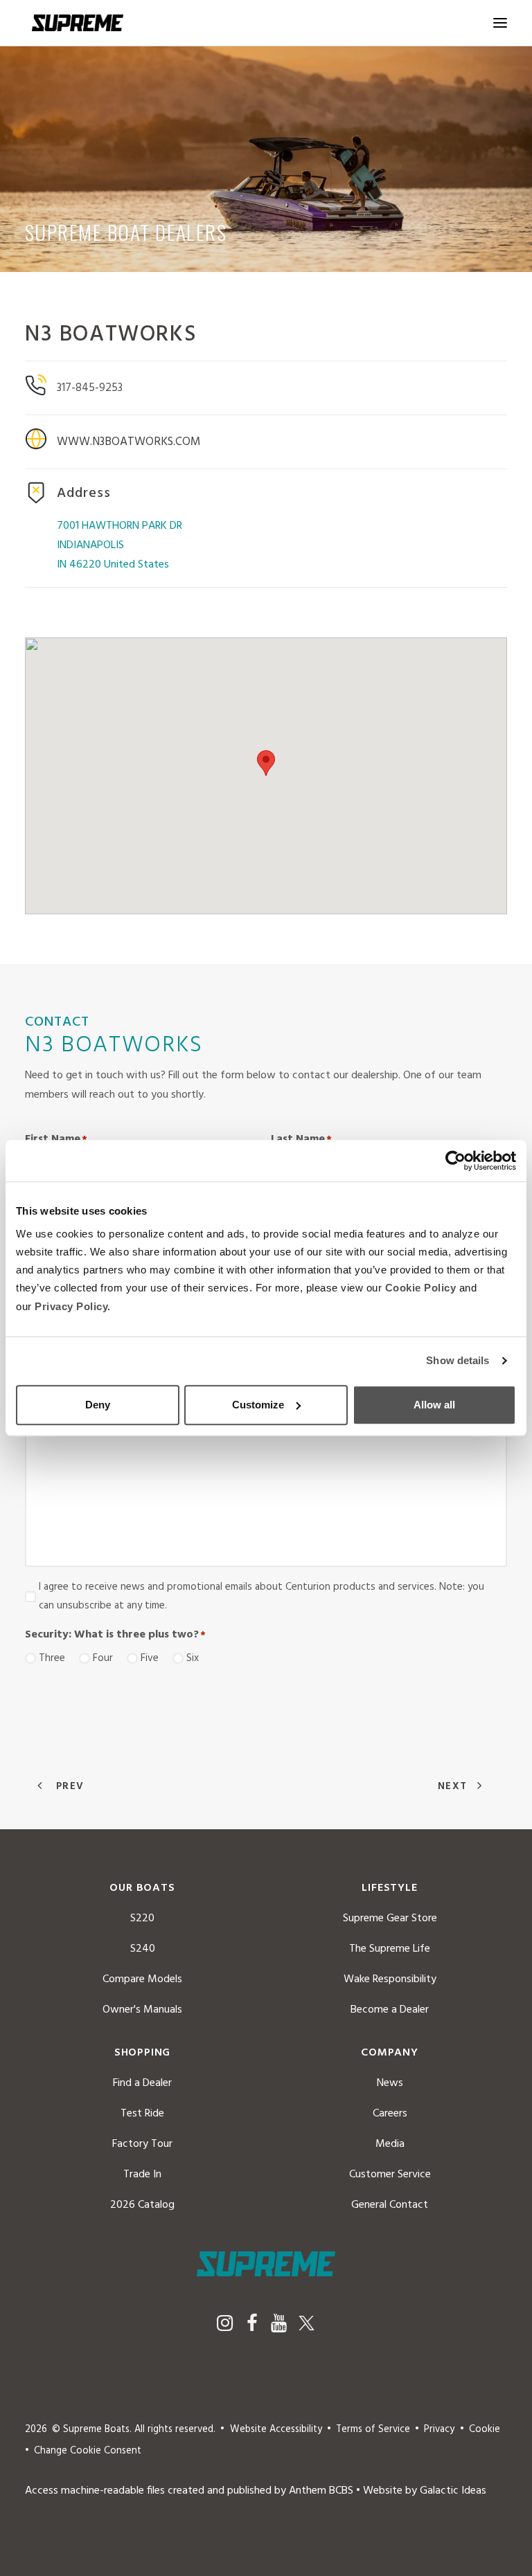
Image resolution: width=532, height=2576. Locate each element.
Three (52, 1658)
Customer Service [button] (390, 2175)
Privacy (439, 2430)
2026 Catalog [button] (142, 2205)
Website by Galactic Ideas (425, 2491)
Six (193, 1658)
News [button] (390, 2083)
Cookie (485, 2430)
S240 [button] (143, 1949)
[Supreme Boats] (78, 23)
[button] (500, 23)
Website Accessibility (276, 2430)
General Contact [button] (390, 2205)
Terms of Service (373, 2430)
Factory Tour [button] (142, 2144)
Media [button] (390, 2144)
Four (103, 1658)
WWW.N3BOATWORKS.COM (129, 442)
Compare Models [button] (142, 1979)
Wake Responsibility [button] (390, 1979)
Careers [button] (390, 2114)
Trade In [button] (142, 2175)
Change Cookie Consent (88, 2451)
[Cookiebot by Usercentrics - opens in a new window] (455, 1161)
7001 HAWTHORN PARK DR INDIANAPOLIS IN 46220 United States (119, 545)
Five (150, 1658)
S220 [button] (142, 1919)
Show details (458, 1360)
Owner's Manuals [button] (142, 2010)
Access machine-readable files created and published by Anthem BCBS (189, 2491)
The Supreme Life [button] (390, 1949)
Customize (258, 1405)
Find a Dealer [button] (142, 2083)
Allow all (434, 1405)
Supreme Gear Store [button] (390, 1919)
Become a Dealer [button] (390, 2010)
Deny (98, 1405)
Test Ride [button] (142, 2114)
